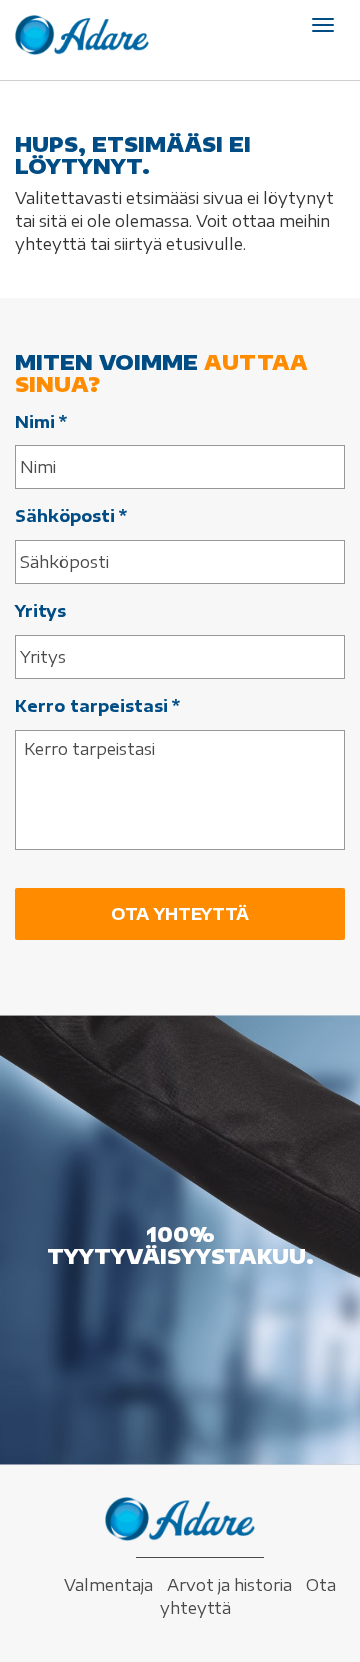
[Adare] (82, 35)
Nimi (41, 422)
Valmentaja (108, 1585)
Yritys (40, 611)
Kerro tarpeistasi (97, 706)
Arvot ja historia (229, 1585)
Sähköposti (71, 516)
